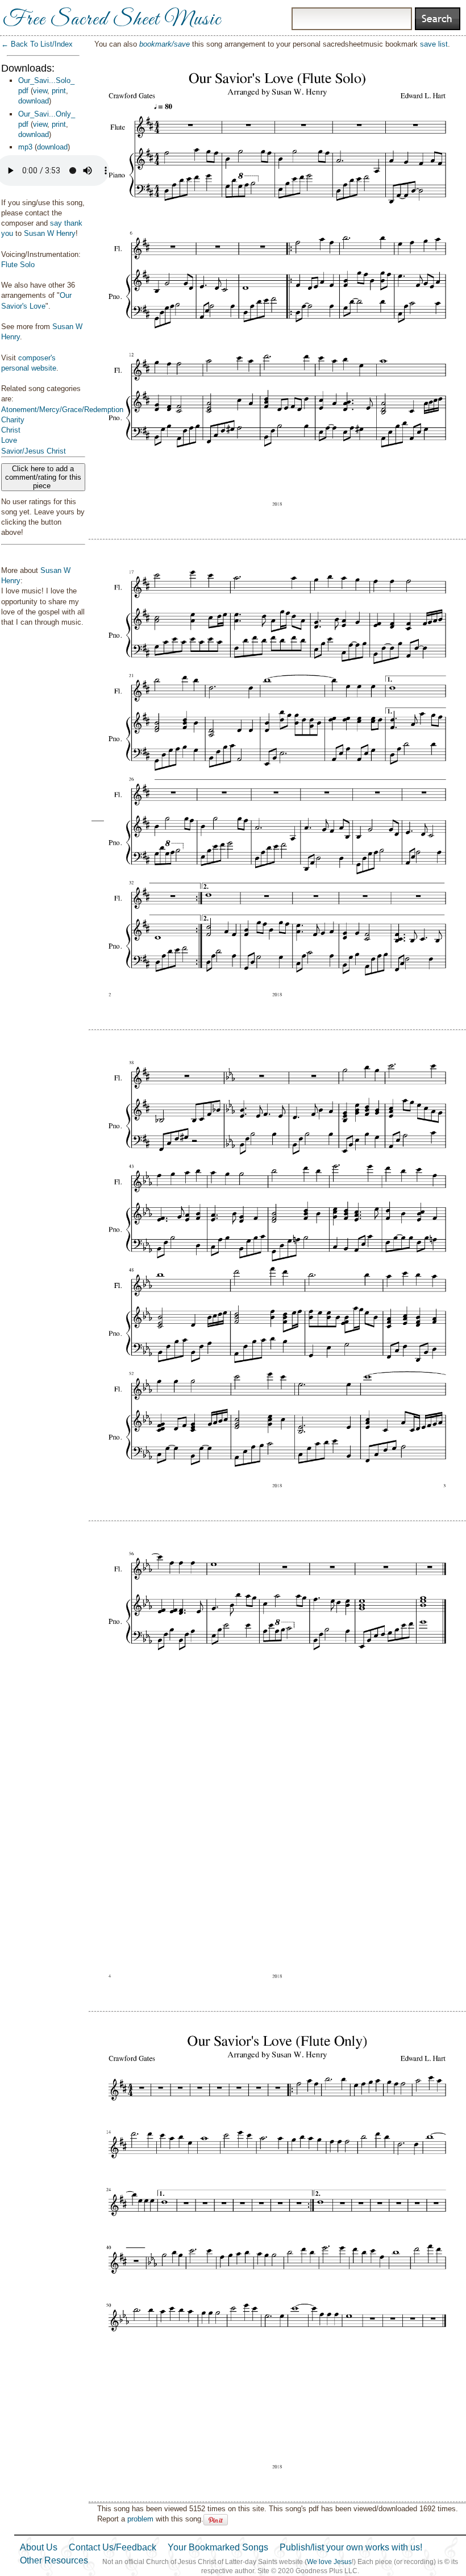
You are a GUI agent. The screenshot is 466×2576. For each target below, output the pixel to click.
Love (9, 440)
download (34, 101)
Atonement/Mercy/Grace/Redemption (62, 410)
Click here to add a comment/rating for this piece (43, 477)
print (59, 91)
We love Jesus (329, 2562)
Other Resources (54, 2560)
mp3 (25, 147)
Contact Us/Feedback (113, 2547)
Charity (13, 420)
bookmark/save (165, 44)
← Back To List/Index (37, 44)
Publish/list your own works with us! (351, 2547)
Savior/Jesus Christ (34, 451)
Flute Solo (18, 265)
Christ (11, 430)
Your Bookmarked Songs (218, 2547)
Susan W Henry (50, 233)
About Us (39, 2547)
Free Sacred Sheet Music (112, 20)
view (40, 91)
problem (140, 2519)
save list (434, 44)
